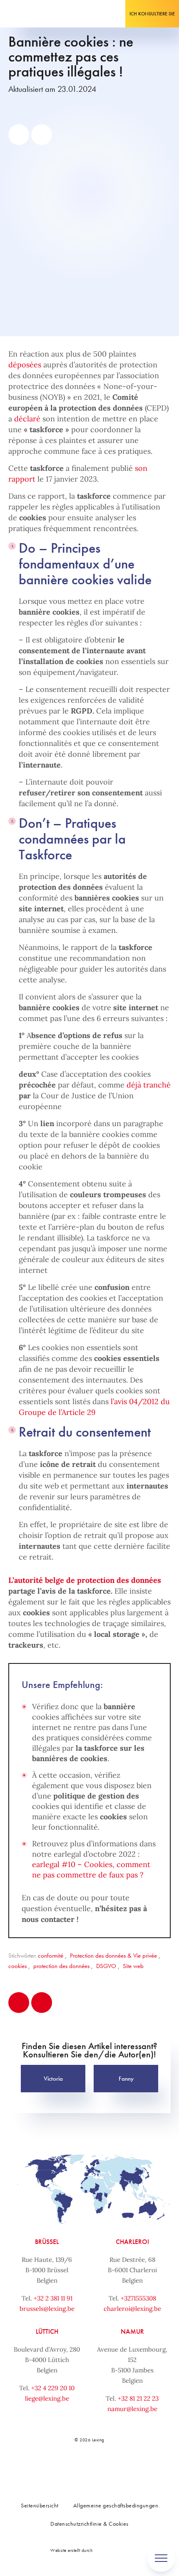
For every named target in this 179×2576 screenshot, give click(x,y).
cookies (17, 1966)
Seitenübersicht (40, 2505)
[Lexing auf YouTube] (117, 2468)
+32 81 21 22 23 (138, 2398)
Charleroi (132, 2242)
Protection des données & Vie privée (113, 1956)
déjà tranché (149, 1085)
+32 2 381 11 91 (53, 2298)
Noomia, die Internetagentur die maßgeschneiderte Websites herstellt (112, 2550)
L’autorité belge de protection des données (85, 1580)
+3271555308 (138, 2298)
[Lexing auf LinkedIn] (80, 2468)
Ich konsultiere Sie (152, 14)
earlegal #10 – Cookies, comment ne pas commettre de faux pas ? (91, 1870)
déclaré (27, 419)
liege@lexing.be (47, 2398)
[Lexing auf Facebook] (61, 2468)
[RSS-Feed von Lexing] (135, 2468)
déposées (25, 365)
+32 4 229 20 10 (53, 2388)
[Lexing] (32, 14)
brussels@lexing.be (47, 2309)
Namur (132, 2331)
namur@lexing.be (132, 2409)
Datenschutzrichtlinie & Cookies (89, 2524)
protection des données (61, 1966)
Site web (133, 1966)
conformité (51, 1956)
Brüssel (47, 2242)
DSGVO (106, 1966)
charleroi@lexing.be (132, 2309)
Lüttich (47, 2331)
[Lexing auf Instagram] (98, 2468)
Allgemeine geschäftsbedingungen (116, 2505)
